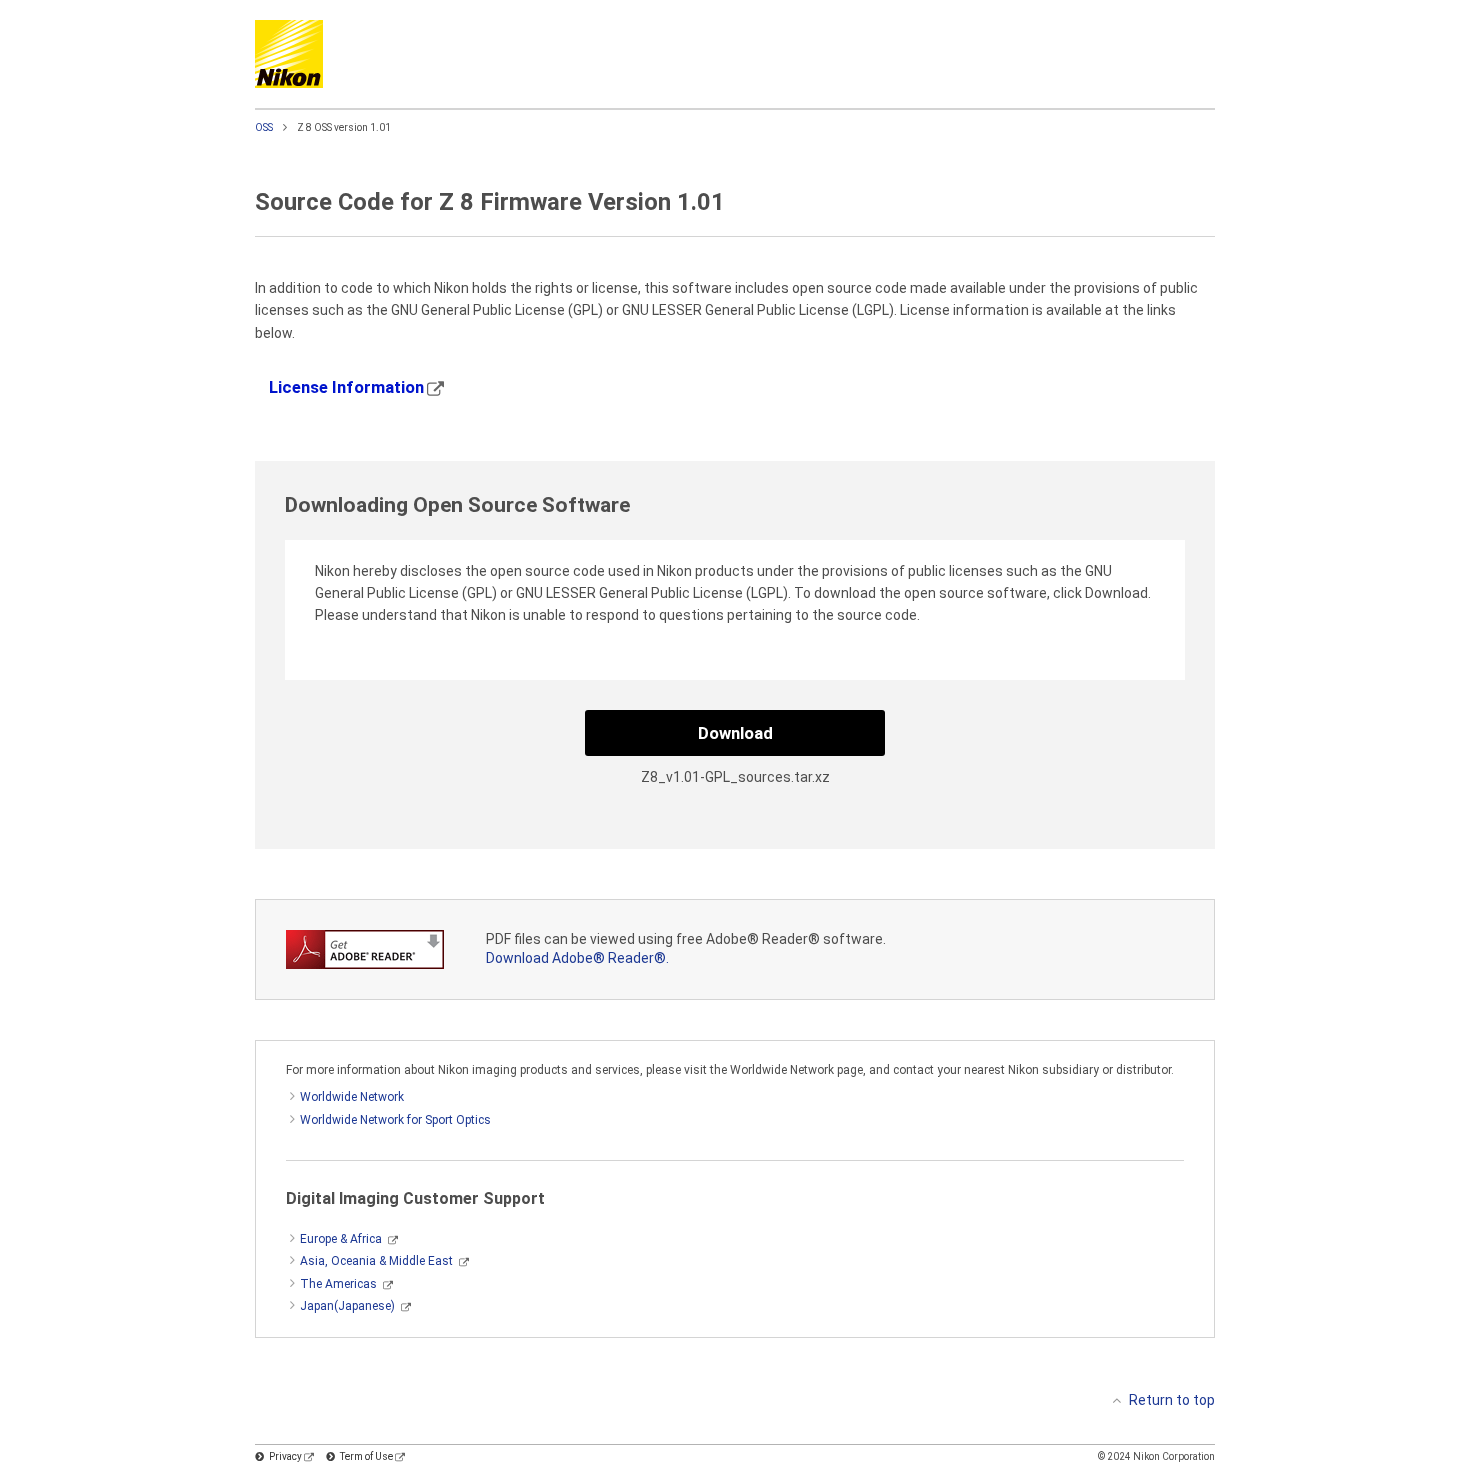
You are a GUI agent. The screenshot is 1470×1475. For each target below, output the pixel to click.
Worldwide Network (352, 1097)
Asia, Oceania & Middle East (376, 1261)
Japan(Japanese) (347, 1306)
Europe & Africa (341, 1239)
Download (735, 733)
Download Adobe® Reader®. (577, 958)
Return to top (1172, 1400)
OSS (264, 127)
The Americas (338, 1284)
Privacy (285, 1456)
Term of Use (366, 1456)
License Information (346, 387)
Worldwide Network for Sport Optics (395, 1120)
